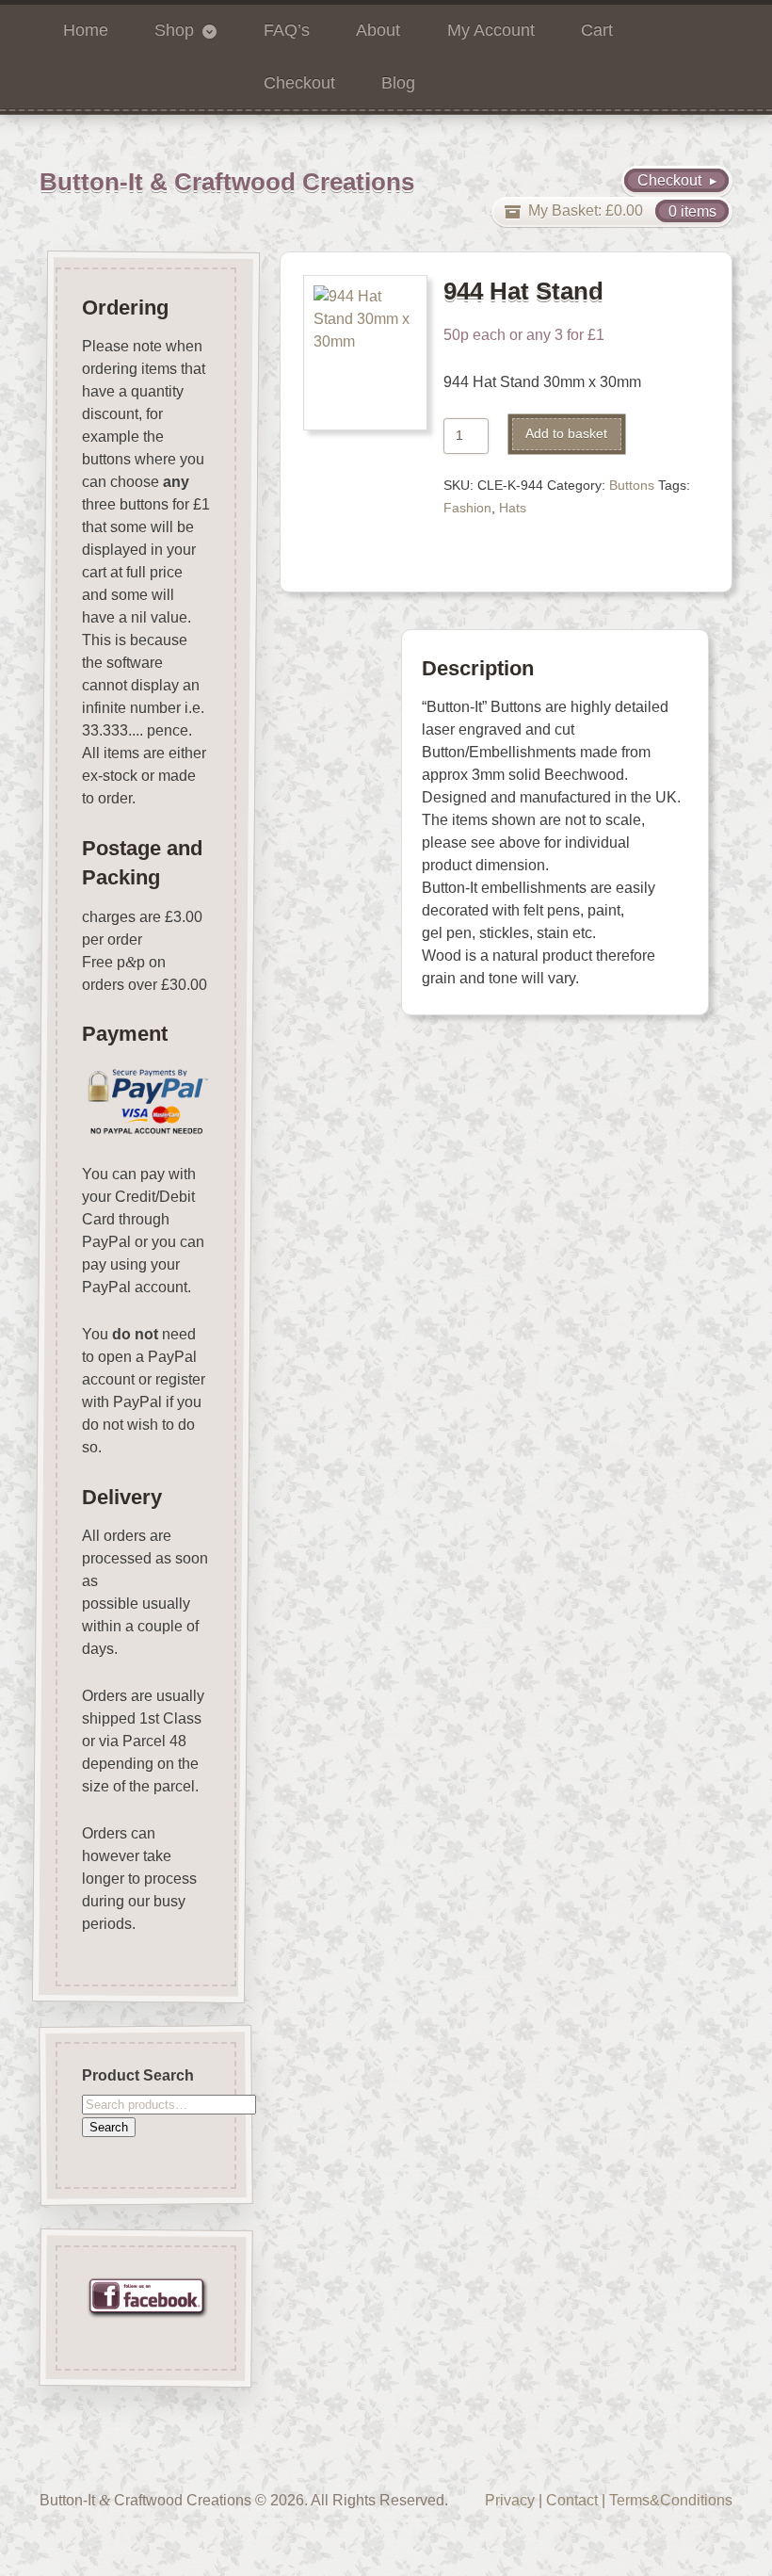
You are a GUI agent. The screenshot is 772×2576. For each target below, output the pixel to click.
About (378, 30)
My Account (491, 30)
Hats (513, 508)
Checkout (299, 83)
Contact (572, 2500)
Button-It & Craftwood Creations (227, 182)
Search (109, 2127)
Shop (174, 30)
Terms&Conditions (671, 2500)
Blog (398, 83)
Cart (597, 30)
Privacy (510, 2500)
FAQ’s (287, 30)
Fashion (467, 508)
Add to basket (566, 434)
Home (86, 30)
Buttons (632, 486)
